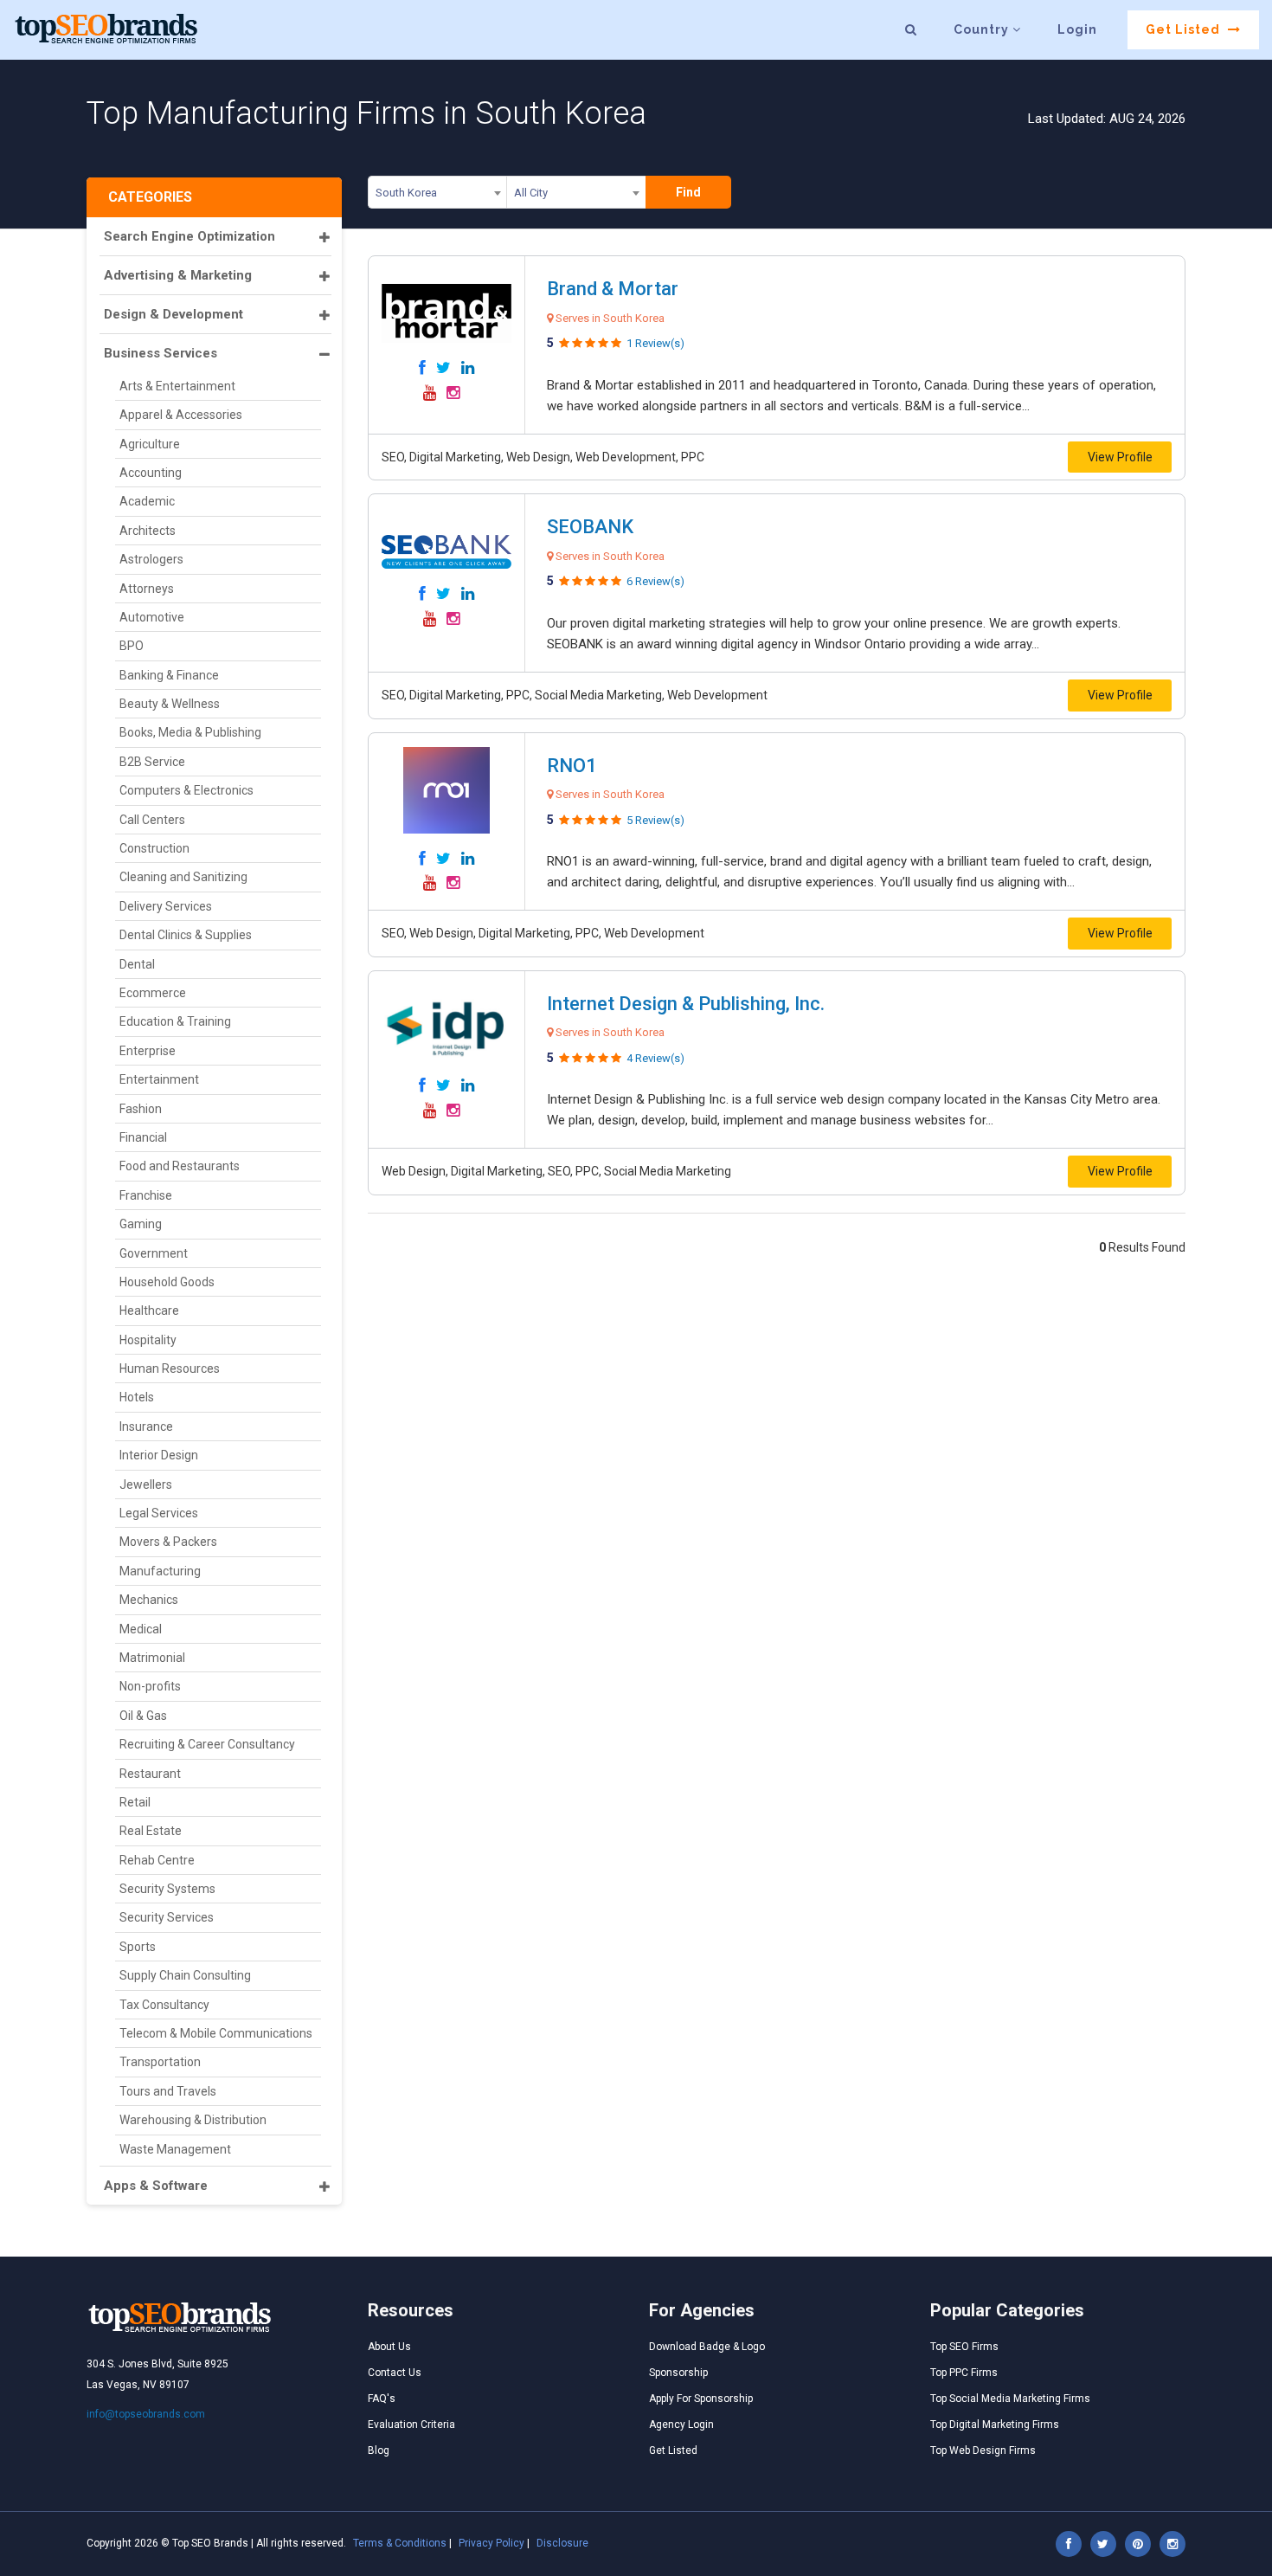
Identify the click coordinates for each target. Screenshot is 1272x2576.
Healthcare (149, 1311)
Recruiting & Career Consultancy (207, 1744)
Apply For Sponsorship (701, 2399)
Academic (147, 501)
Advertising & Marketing (178, 275)
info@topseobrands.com (146, 2414)
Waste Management (175, 2149)
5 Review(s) (655, 820)
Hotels (137, 1397)
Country (983, 29)
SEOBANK (590, 527)
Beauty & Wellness (170, 704)
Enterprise (148, 1051)
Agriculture (150, 444)
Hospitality (148, 1340)
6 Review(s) (655, 581)
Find (688, 192)
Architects (148, 531)
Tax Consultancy (164, 2005)
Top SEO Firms (964, 2347)
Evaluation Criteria (411, 2425)
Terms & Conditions (400, 2543)
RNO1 (572, 766)
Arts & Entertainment (177, 386)
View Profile (1120, 457)
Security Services (167, 1917)
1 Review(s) (655, 343)
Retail (135, 1802)
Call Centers (152, 820)
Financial (143, 1137)
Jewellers (146, 1484)
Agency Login (681, 2425)
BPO (132, 646)
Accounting (151, 473)
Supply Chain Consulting (185, 1975)
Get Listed (1185, 29)
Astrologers (151, 559)
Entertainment (159, 1079)
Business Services (161, 353)
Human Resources (170, 1368)
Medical (141, 1629)
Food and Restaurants (180, 1166)
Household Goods (167, 1282)
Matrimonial (152, 1658)
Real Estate (151, 1831)
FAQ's (382, 2399)
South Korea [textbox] (406, 193)
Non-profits (150, 1686)
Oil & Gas (143, 1716)
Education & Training (175, 1021)
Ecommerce (153, 993)
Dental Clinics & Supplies (186, 935)
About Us (389, 2347)
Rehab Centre (157, 1860)
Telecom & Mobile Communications (216, 2033)
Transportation (160, 2062)
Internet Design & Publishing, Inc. (686, 1004)
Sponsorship (678, 2373)
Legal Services (159, 1513)
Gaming (141, 1224)
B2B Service (152, 762)
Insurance (146, 1426)
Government (154, 1253)
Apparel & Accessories (181, 415)
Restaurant (150, 1774)
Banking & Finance (169, 675)
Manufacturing (160, 1571)
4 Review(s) (655, 1058)
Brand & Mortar (613, 289)
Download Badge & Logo (707, 2347)
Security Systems (167, 1889)
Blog (379, 2450)
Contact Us (395, 2373)
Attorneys (147, 589)
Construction (154, 848)
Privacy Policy (491, 2543)
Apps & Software (156, 2186)
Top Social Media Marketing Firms (1010, 2399)
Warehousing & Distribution (193, 2120)
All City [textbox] (531, 193)
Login (1077, 29)
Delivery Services (166, 906)
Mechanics (149, 1600)
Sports (138, 1947)
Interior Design (159, 1455)
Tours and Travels (168, 2091)
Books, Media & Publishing (190, 732)
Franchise (146, 1195)
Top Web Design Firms (983, 2450)
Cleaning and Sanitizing (183, 877)
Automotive (152, 617)
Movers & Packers (168, 1542)
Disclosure (562, 2543)
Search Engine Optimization (190, 236)
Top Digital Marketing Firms (995, 2425)
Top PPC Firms (964, 2373)
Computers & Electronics (186, 790)
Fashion (141, 1109)
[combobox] (437, 196)
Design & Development (173, 314)
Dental (137, 964)
